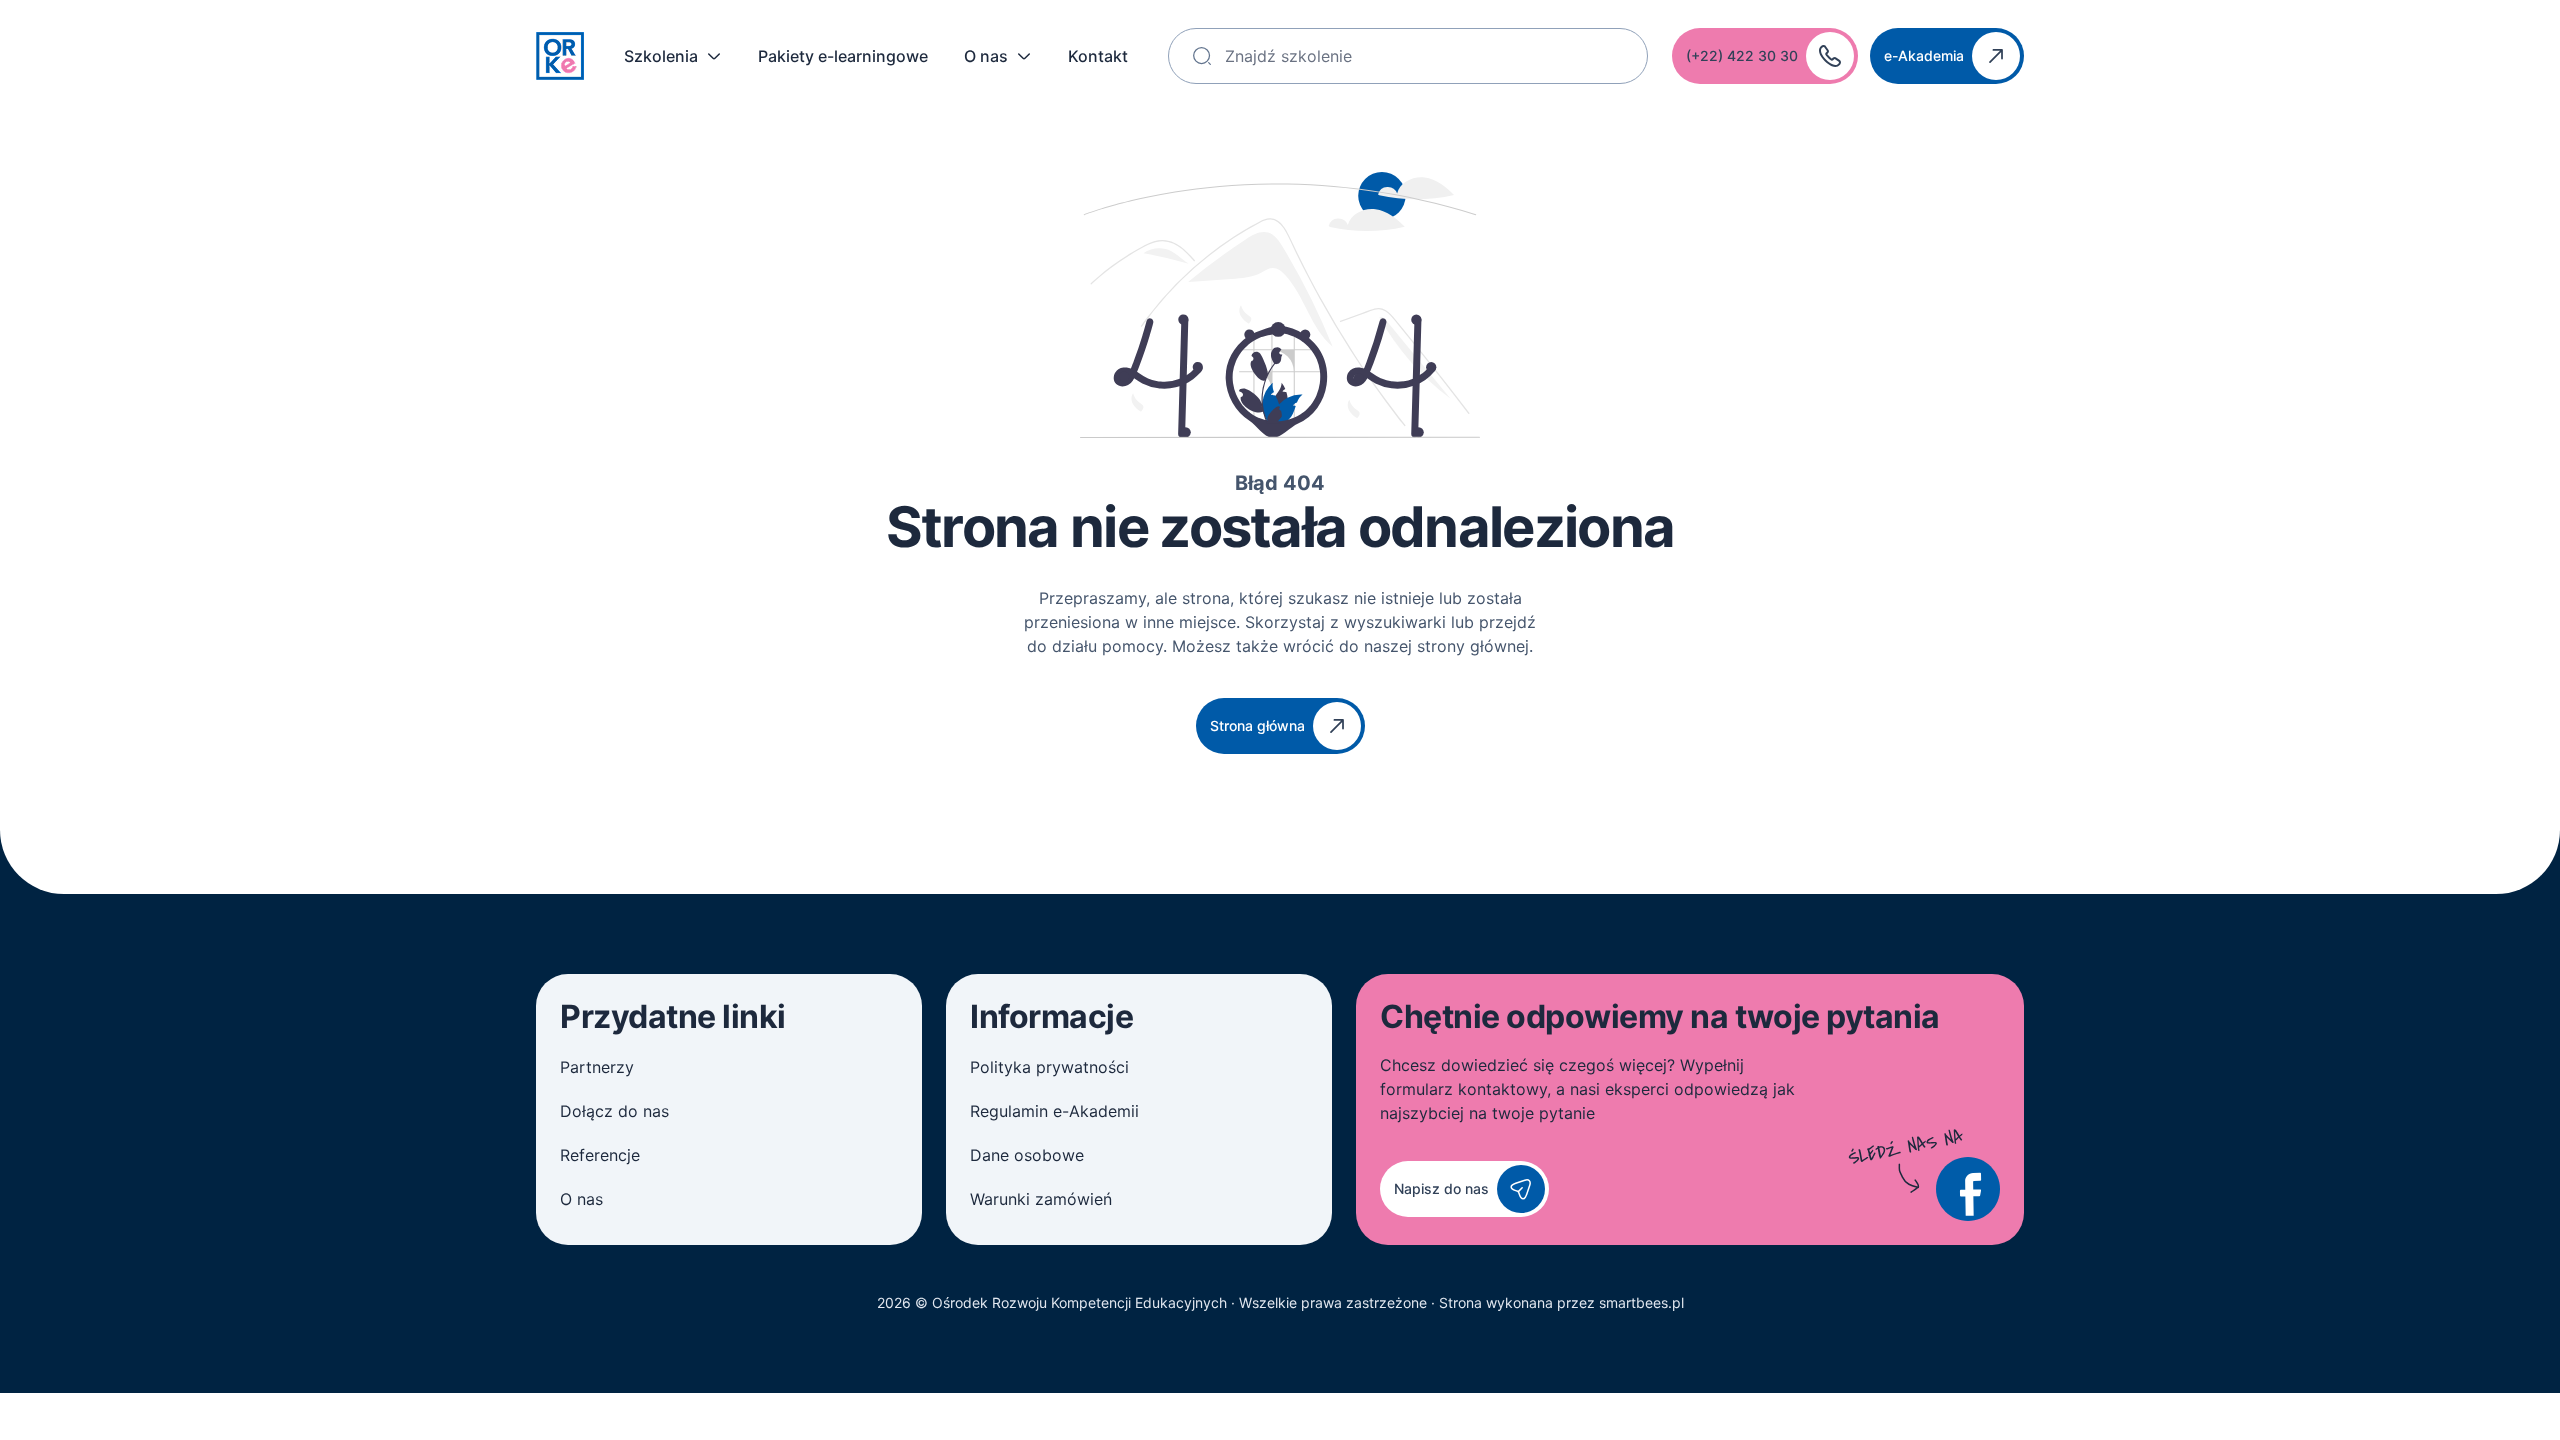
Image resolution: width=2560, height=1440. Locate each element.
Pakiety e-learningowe (843, 56)
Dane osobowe (1027, 1155)
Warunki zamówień (1041, 1199)
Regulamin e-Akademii (1054, 1111)
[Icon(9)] (1968, 1189)
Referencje (600, 1155)
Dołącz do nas (614, 1111)
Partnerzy (597, 1067)
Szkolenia (661, 56)
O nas (986, 56)
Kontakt (1098, 56)
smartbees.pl (1641, 1302)
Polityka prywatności (1049, 1067)
